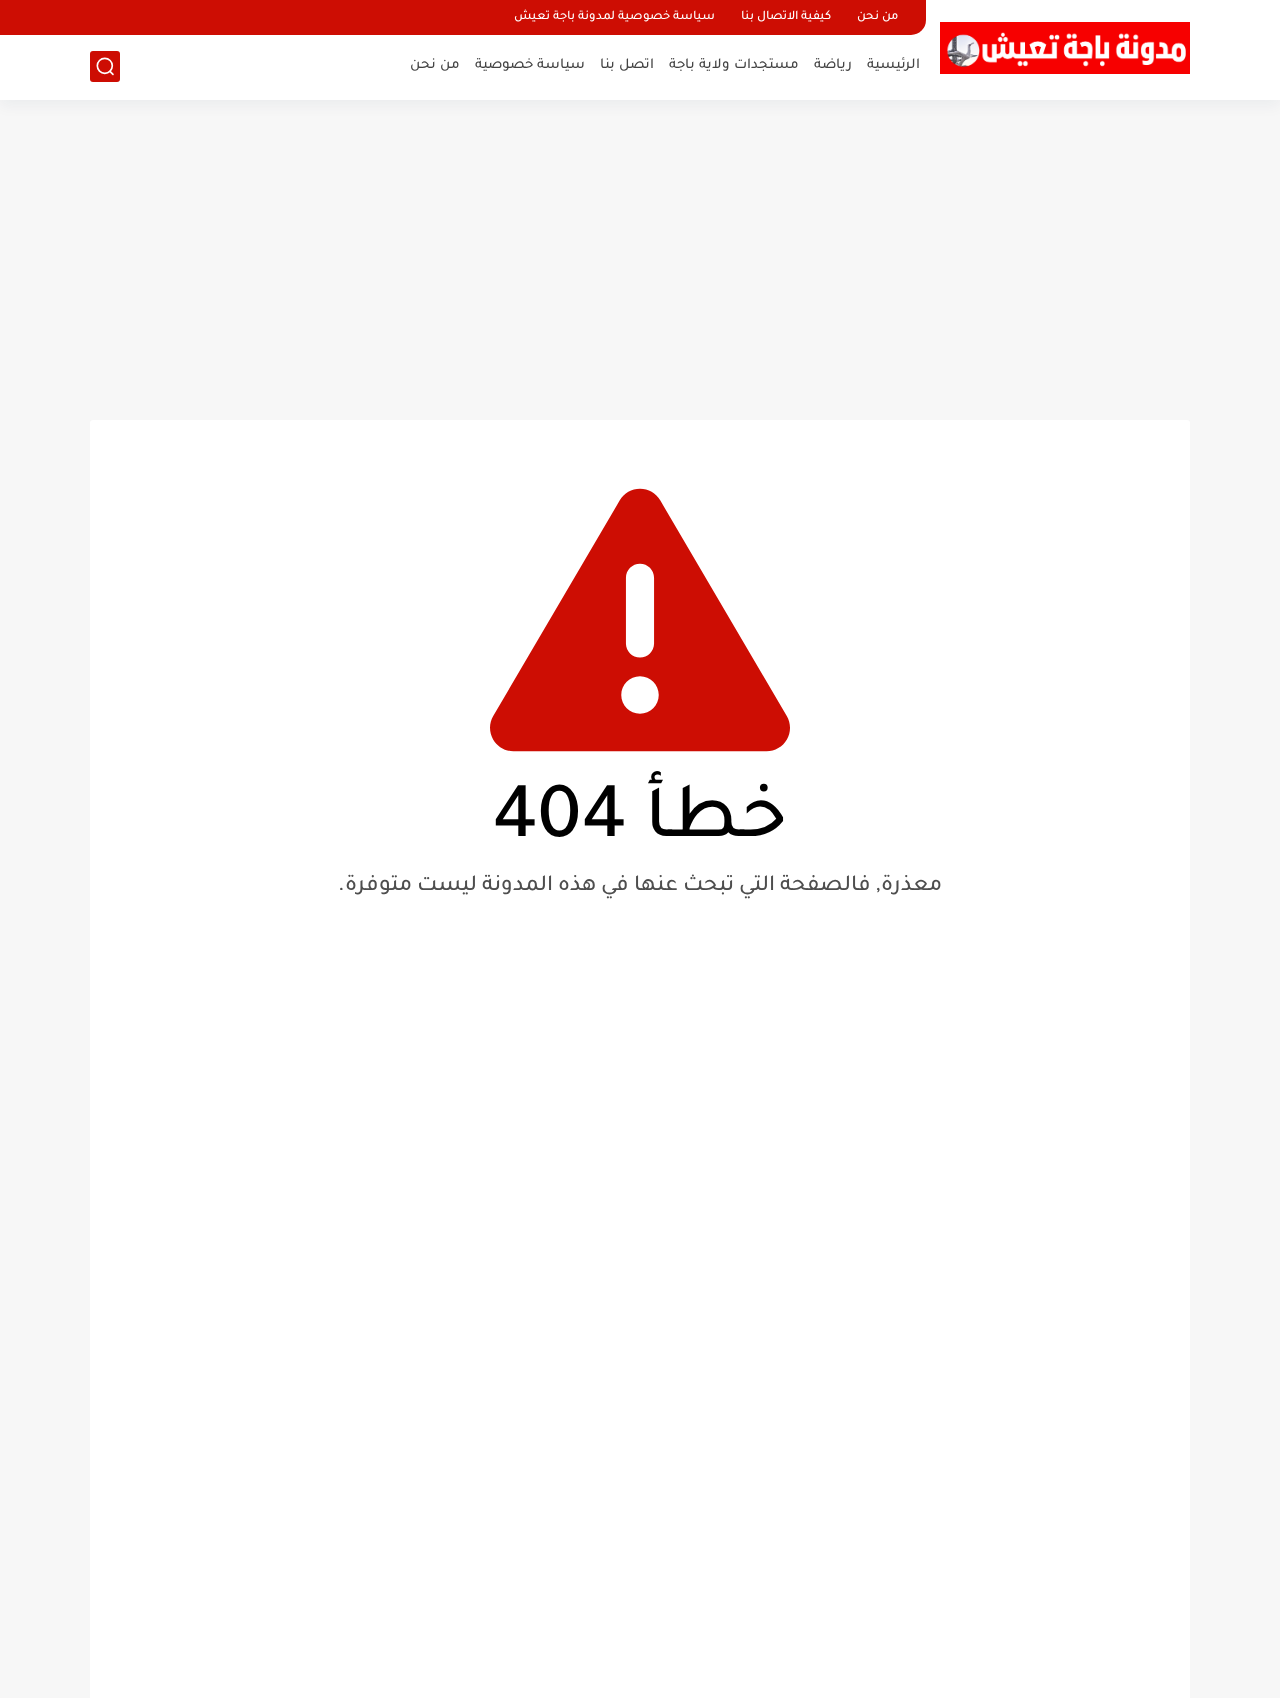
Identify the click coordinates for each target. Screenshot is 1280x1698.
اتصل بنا (627, 65)
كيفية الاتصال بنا (786, 17)
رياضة (833, 65)
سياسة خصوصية (530, 65)
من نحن (877, 17)
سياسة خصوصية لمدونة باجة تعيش (614, 17)
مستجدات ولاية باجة (734, 65)
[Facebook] (107, 17)
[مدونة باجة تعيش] (1065, 48)
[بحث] (105, 66)
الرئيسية (893, 65)
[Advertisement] (640, 260)
